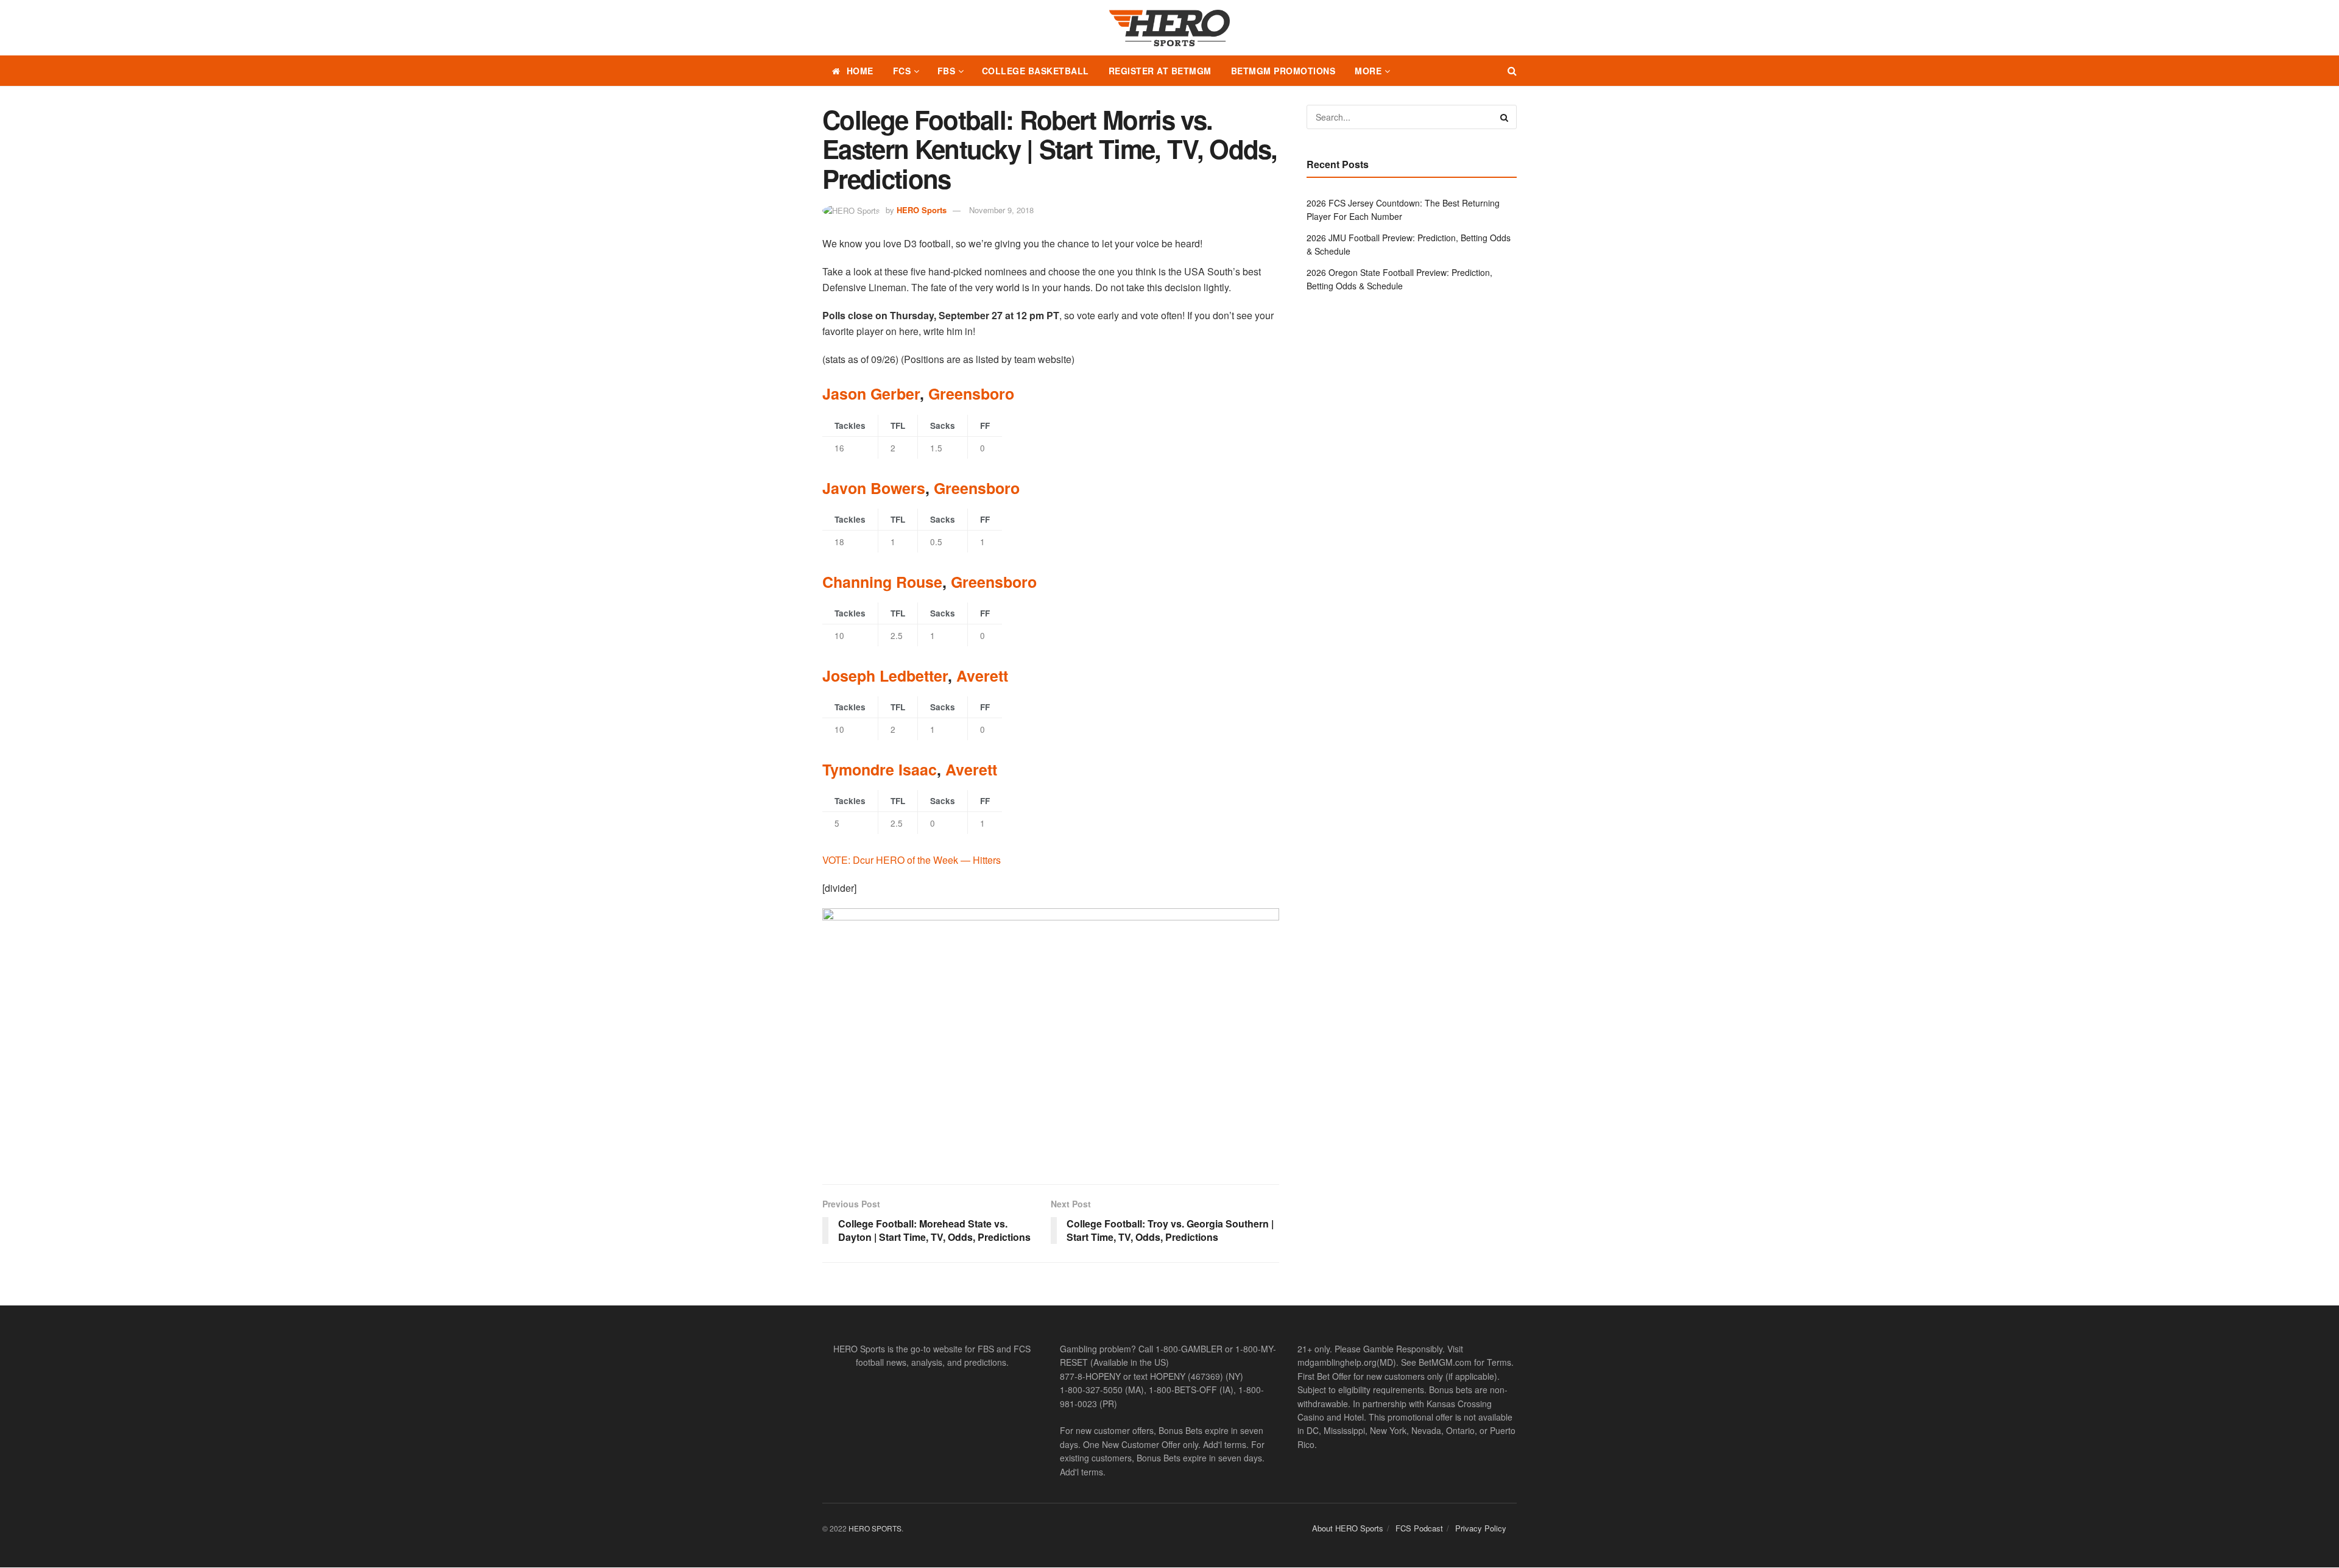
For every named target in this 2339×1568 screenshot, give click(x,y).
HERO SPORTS (875, 1528)
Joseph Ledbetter (885, 676)
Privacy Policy (1481, 1528)
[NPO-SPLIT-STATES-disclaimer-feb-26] (1051, 1036)
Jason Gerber (871, 394)
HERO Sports (922, 210)
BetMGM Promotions (1283, 71)
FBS (947, 71)
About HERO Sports (1348, 1528)
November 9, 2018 (1001, 210)
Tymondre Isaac (880, 769)
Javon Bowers (874, 488)
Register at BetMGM (1160, 71)
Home (860, 71)
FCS (902, 71)
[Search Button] (1512, 71)
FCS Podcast (1419, 1528)
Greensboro (971, 394)
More (1368, 71)
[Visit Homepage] (1169, 28)
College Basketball (1035, 71)
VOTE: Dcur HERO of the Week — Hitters (912, 860)
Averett (982, 676)
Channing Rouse (882, 582)
